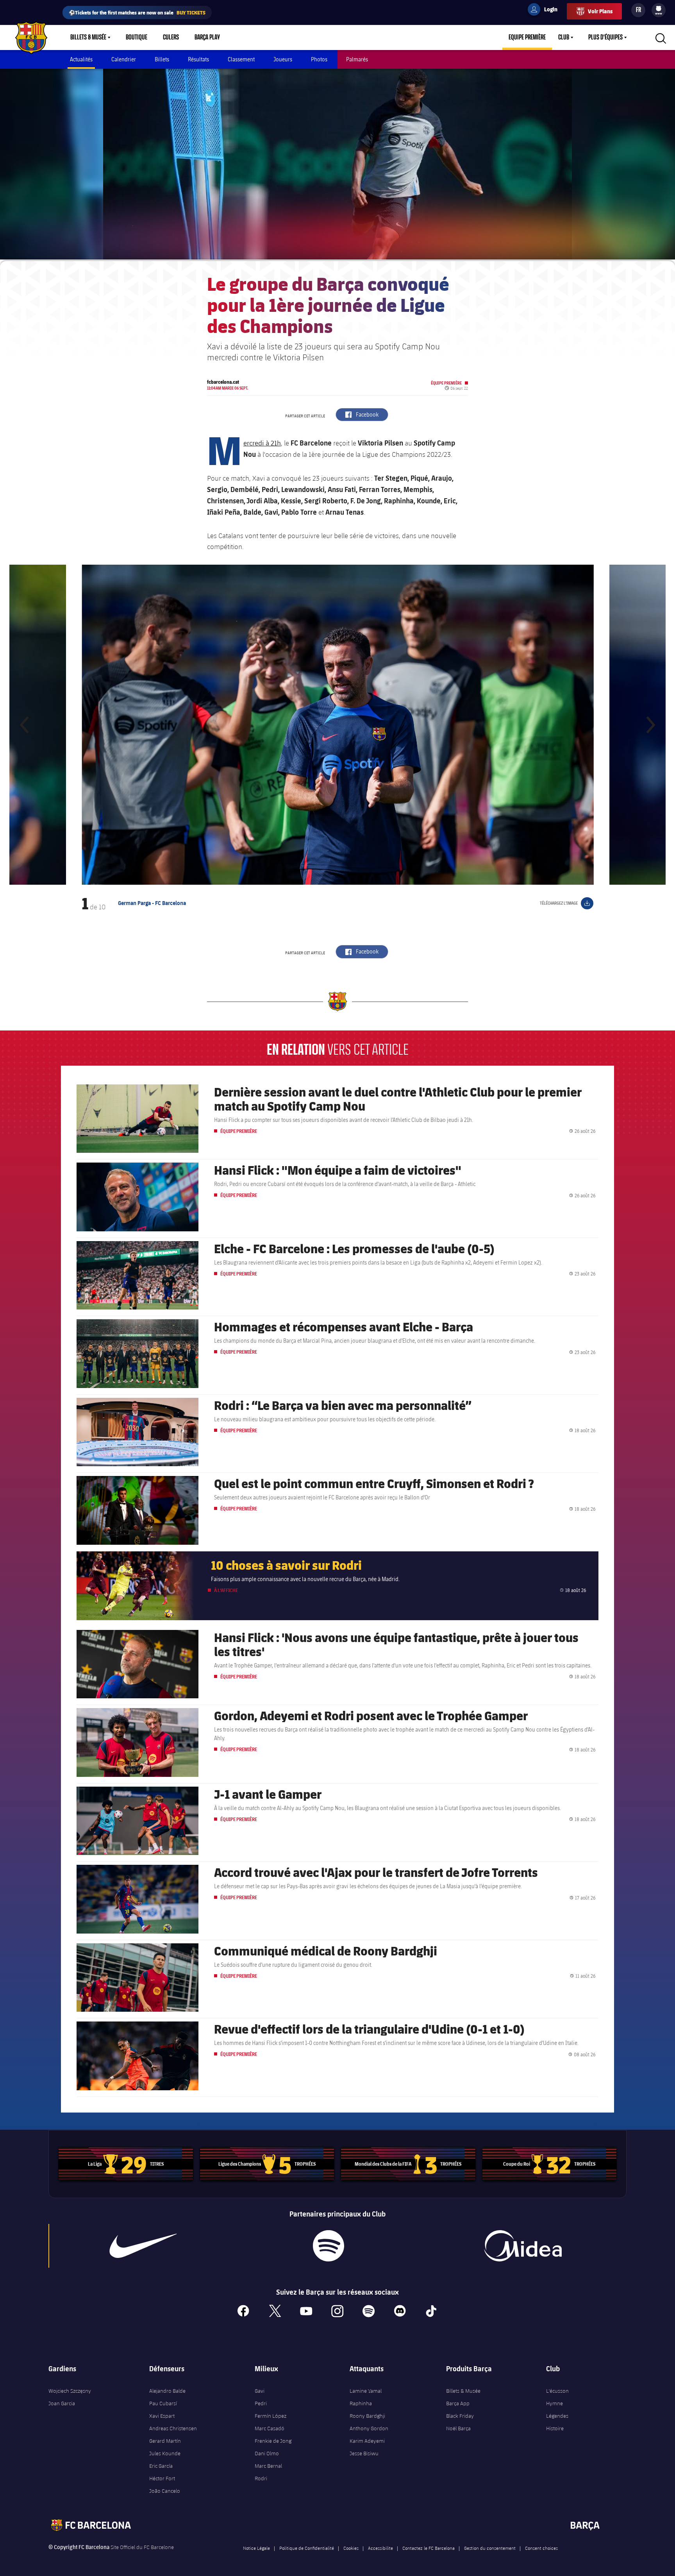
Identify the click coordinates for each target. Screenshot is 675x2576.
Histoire (555, 2428)
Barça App (458, 2403)
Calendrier (124, 59)
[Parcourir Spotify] (328, 2246)
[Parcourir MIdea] (523, 2246)
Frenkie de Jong (273, 2441)
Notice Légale (256, 2548)
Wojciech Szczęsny (70, 2391)
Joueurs (283, 59)
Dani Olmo (267, 2453)
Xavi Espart (162, 2416)
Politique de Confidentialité (307, 2548)
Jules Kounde (165, 2453)
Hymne (554, 2403)
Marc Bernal (268, 2466)
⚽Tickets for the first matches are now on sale (137, 12)
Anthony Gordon (369, 2428)
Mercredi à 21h (262, 443)
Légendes (557, 2416)
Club (564, 38)
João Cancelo (165, 2491)
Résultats (198, 59)
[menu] (659, 10)
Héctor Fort (162, 2478)
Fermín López (271, 2416)
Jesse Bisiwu (364, 2453)
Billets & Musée (88, 38)
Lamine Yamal (366, 2391)
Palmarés (357, 59)
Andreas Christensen (173, 2428)
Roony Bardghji (367, 2416)
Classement (241, 59)
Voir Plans (600, 11)
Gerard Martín (165, 2441)
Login (546, 11)
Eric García (161, 2466)
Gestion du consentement (490, 2548)
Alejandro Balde (167, 2391)
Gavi (260, 2391)
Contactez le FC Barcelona (429, 2548)
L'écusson (557, 2391)
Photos (319, 59)
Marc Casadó (270, 2428)
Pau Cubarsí (163, 2403)
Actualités (81, 59)
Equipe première (527, 38)
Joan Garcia (62, 2403)
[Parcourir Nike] (143, 2246)
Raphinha (361, 2403)
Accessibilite (380, 2548)
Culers (171, 38)
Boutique (137, 38)
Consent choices (541, 2548)
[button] (25, 725)
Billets (162, 59)
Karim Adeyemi (367, 2441)
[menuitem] (659, 9)
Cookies (351, 2548)
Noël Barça (458, 2428)
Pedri (261, 2403)
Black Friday (460, 2416)
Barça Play (207, 38)
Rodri (261, 2478)
